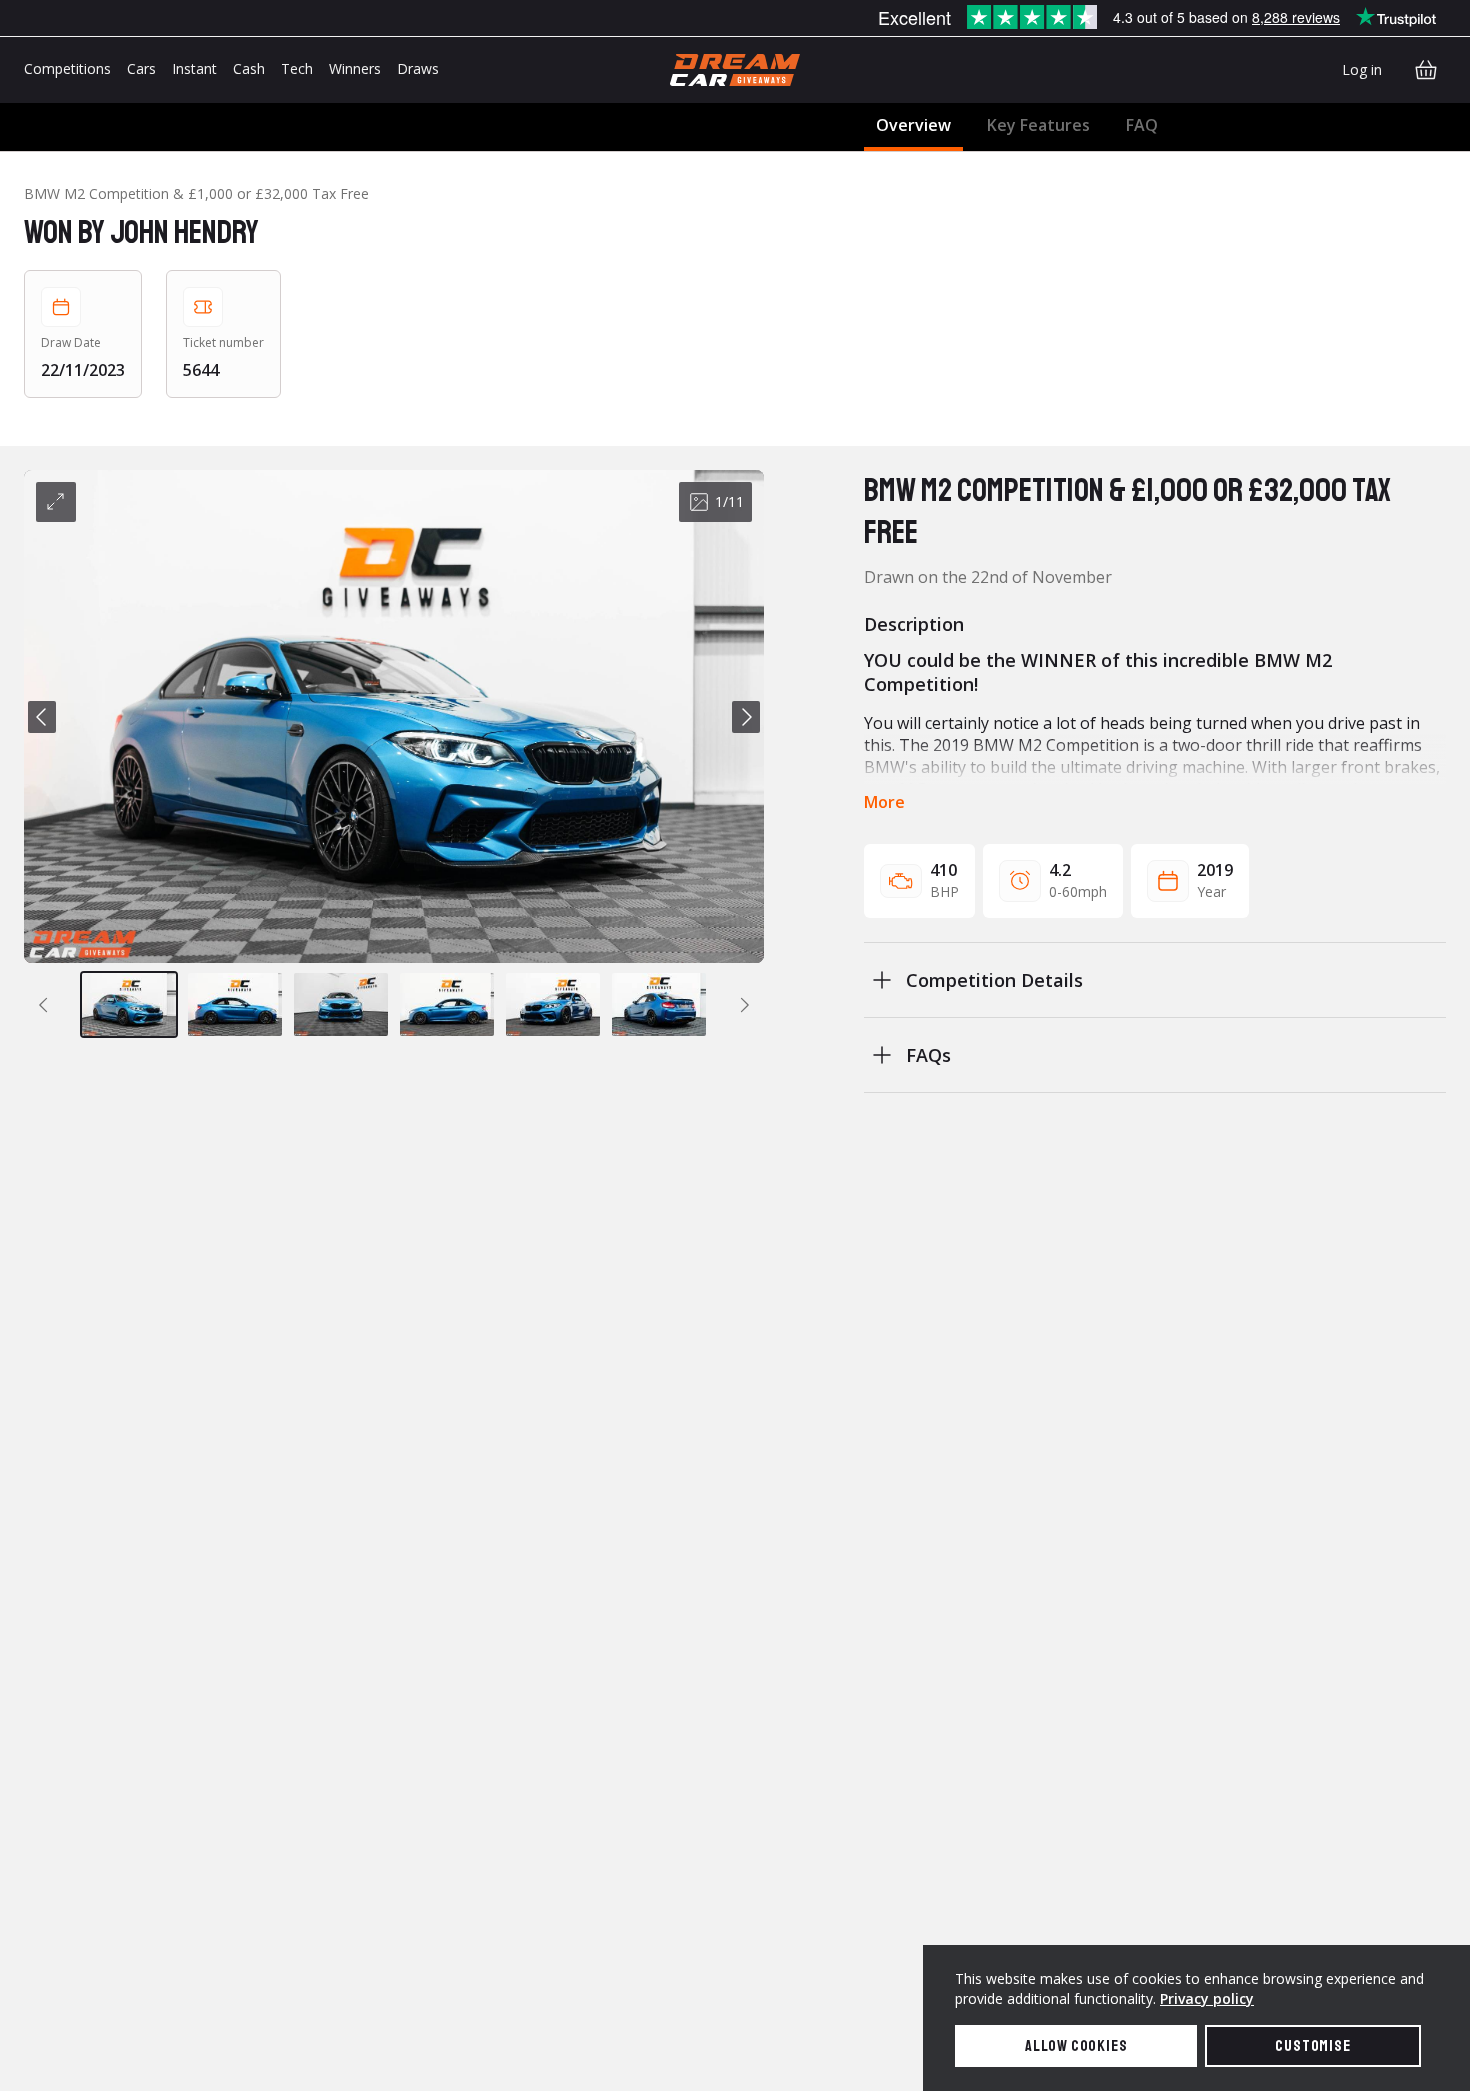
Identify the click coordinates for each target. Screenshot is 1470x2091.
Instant (194, 68)
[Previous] (42, 717)
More (884, 802)
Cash (249, 68)
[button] (394, 716)
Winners (355, 68)
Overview (913, 125)
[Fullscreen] (56, 502)
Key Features (1038, 125)
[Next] (746, 717)
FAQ (1142, 125)
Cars (141, 68)
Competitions (67, 68)
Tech (297, 68)
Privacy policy (1207, 1998)
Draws (418, 68)
